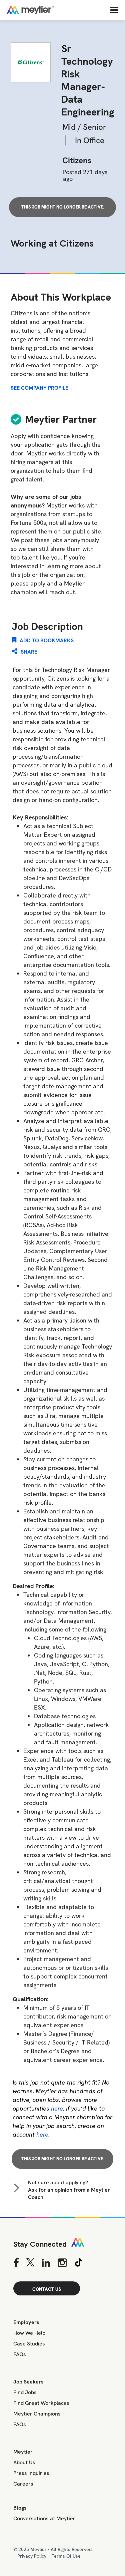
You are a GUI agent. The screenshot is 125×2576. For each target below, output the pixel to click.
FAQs (20, 2354)
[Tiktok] (79, 2263)
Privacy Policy (32, 2556)
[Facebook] (16, 2263)
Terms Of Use (66, 2556)
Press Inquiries (31, 2473)
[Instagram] (62, 2263)
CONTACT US (47, 2289)
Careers (23, 2484)
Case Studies (29, 2344)
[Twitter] (30, 2263)
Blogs (20, 2508)
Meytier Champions (37, 2414)
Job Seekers (28, 2382)
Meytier (23, 2452)
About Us (24, 2462)
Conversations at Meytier (44, 2518)
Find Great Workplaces (41, 2403)
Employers (26, 2322)
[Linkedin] (46, 2263)
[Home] (52, 10)
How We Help (29, 2333)
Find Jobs (25, 2392)
